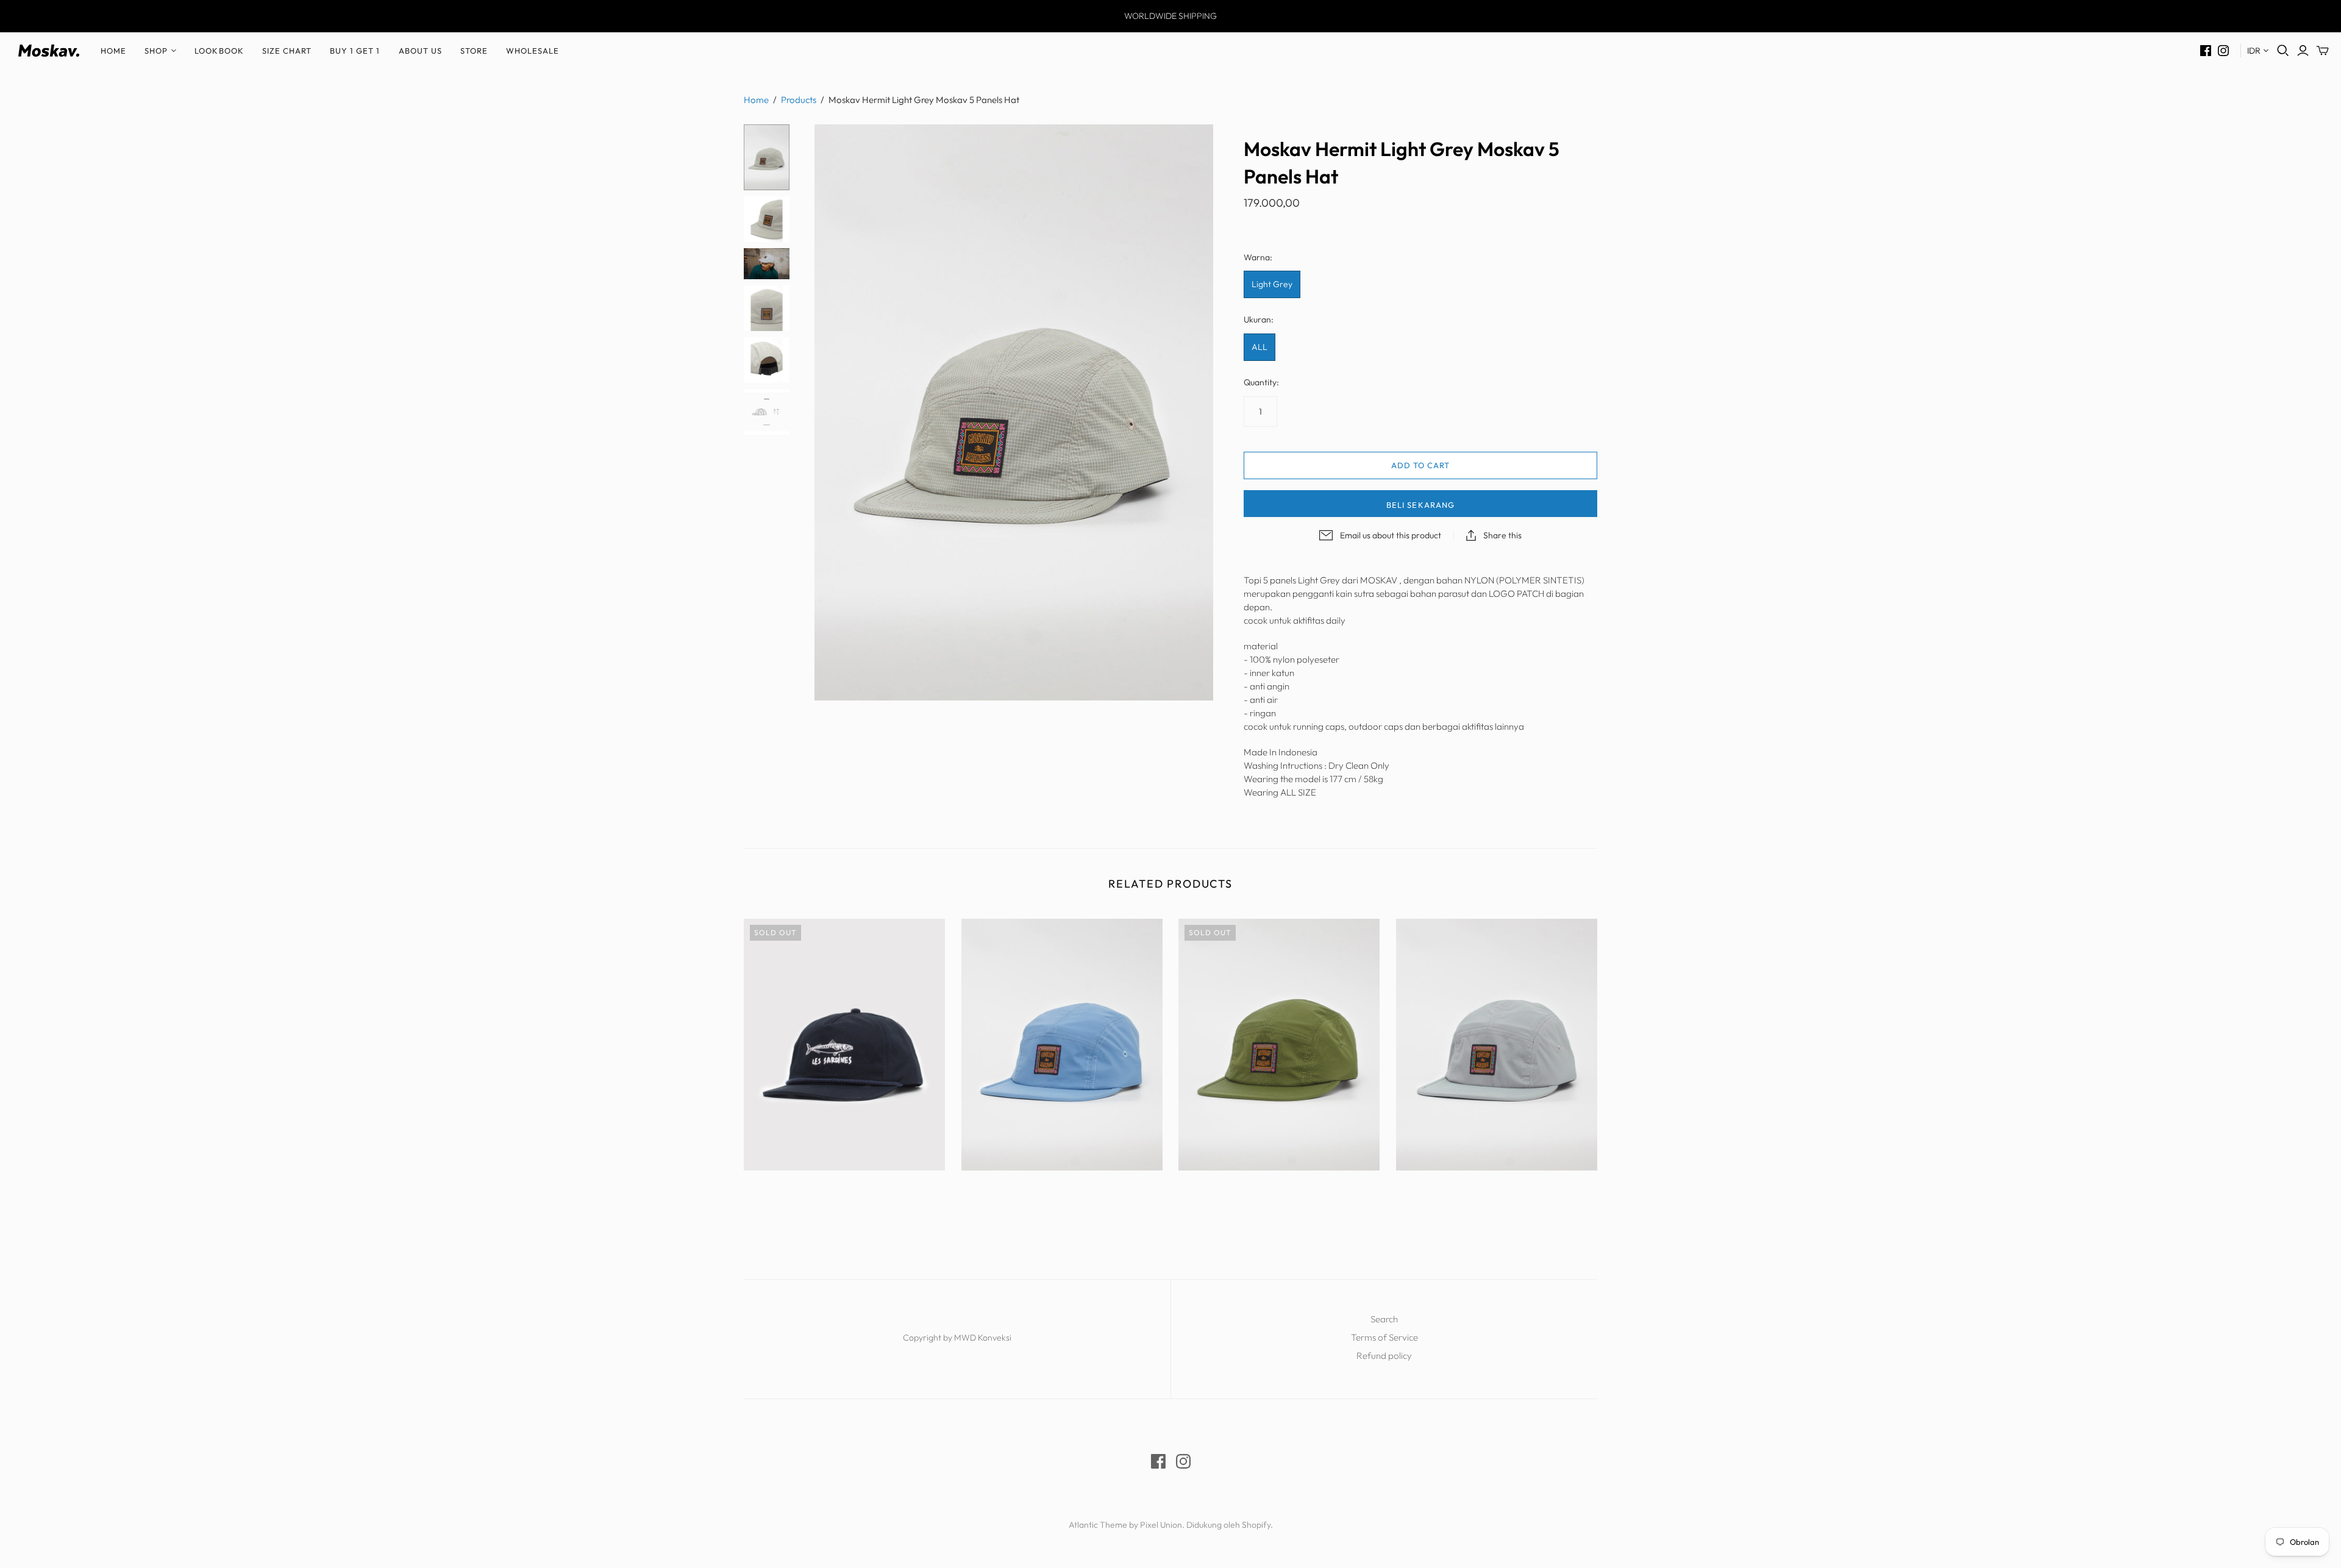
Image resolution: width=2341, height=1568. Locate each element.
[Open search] (2283, 51)
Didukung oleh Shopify (1228, 1525)
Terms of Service (1384, 1337)
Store (474, 51)
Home (113, 51)
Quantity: (1261, 382)
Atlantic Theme (1098, 1525)
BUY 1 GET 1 (355, 51)
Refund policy (1384, 1356)
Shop (156, 51)
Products (799, 100)
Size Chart (287, 51)
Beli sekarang (1420, 505)
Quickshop (792, 1192)
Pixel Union (1161, 1525)
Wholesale (533, 51)
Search (1384, 1319)
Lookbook (219, 51)
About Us (420, 51)
